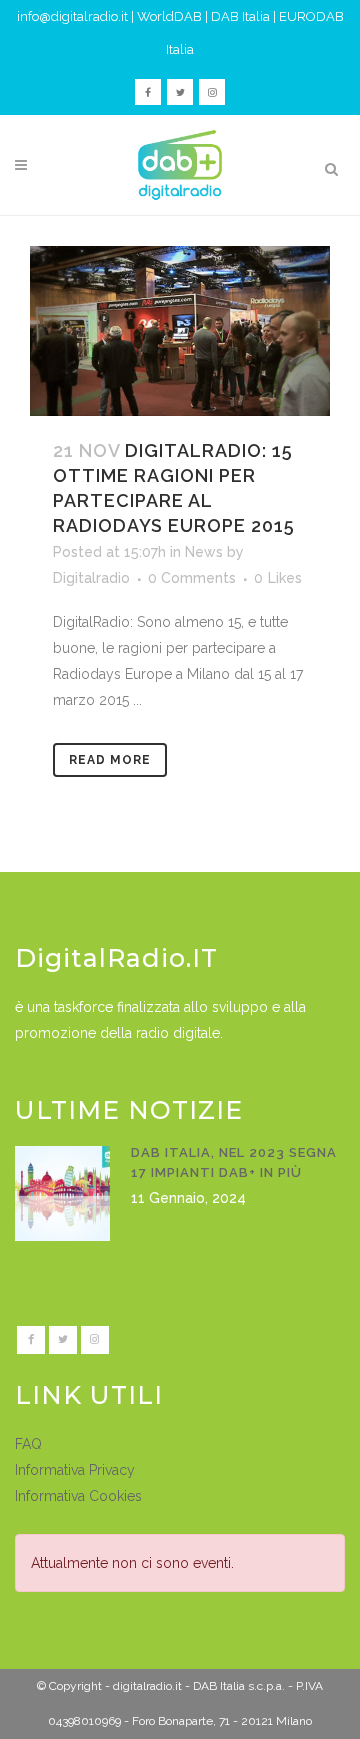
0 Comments (192, 578)
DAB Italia (240, 16)
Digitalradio (91, 578)
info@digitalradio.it (72, 16)
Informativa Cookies (78, 1496)
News (204, 552)
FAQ (28, 1444)
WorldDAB (169, 16)
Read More (110, 760)
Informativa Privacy (75, 1470)
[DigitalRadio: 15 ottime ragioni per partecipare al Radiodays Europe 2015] (180, 331)
